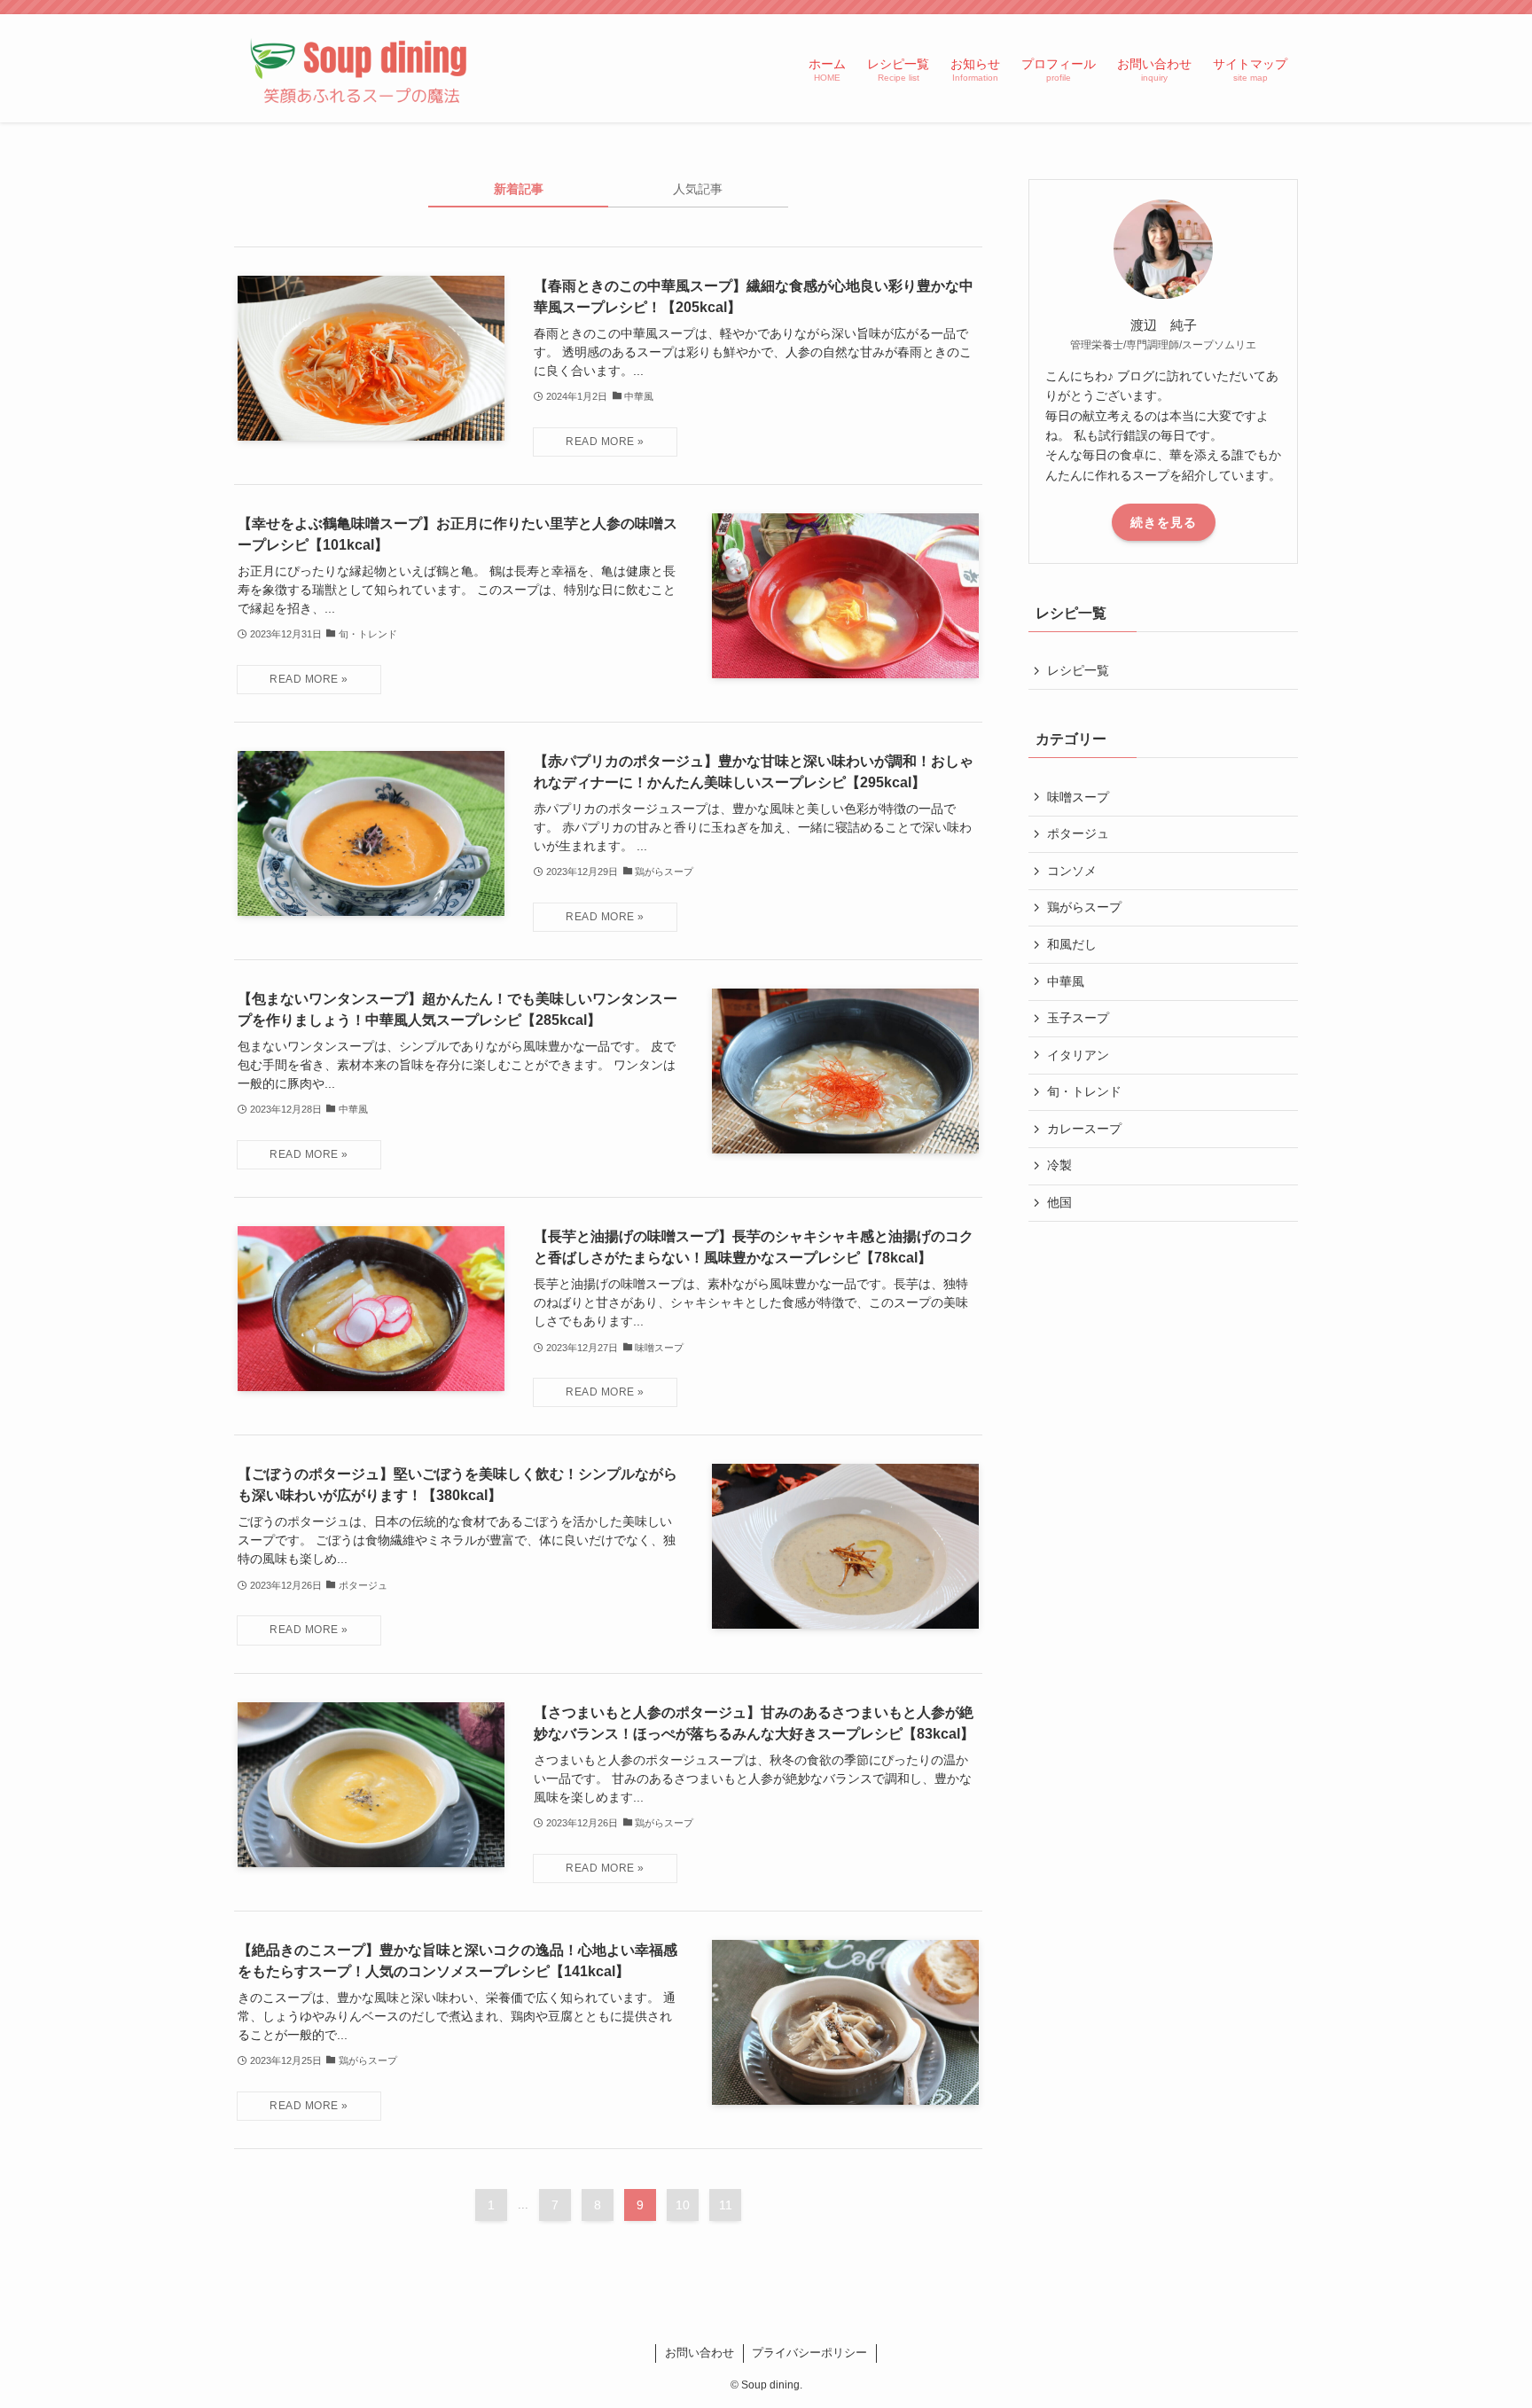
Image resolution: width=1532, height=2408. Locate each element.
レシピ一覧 (1078, 670)
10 (683, 2205)
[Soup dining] (362, 68)
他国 (1059, 1202)
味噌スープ (1078, 797)
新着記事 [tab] (519, 189)
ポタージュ (1078, 833)
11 (726, 2205)
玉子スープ (1078, 1018)
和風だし (1072, 944)
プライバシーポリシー (809, 2353)
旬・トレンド (1084, 1091)
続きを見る (1164, 522)
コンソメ (1072, 871)
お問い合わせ (700, 2353)
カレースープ (1084, 1129)
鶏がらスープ (1084, 907)
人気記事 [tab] (698, 189)
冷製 (1059, 1165)
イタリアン (1078, 1055)
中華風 (1066, 981)
